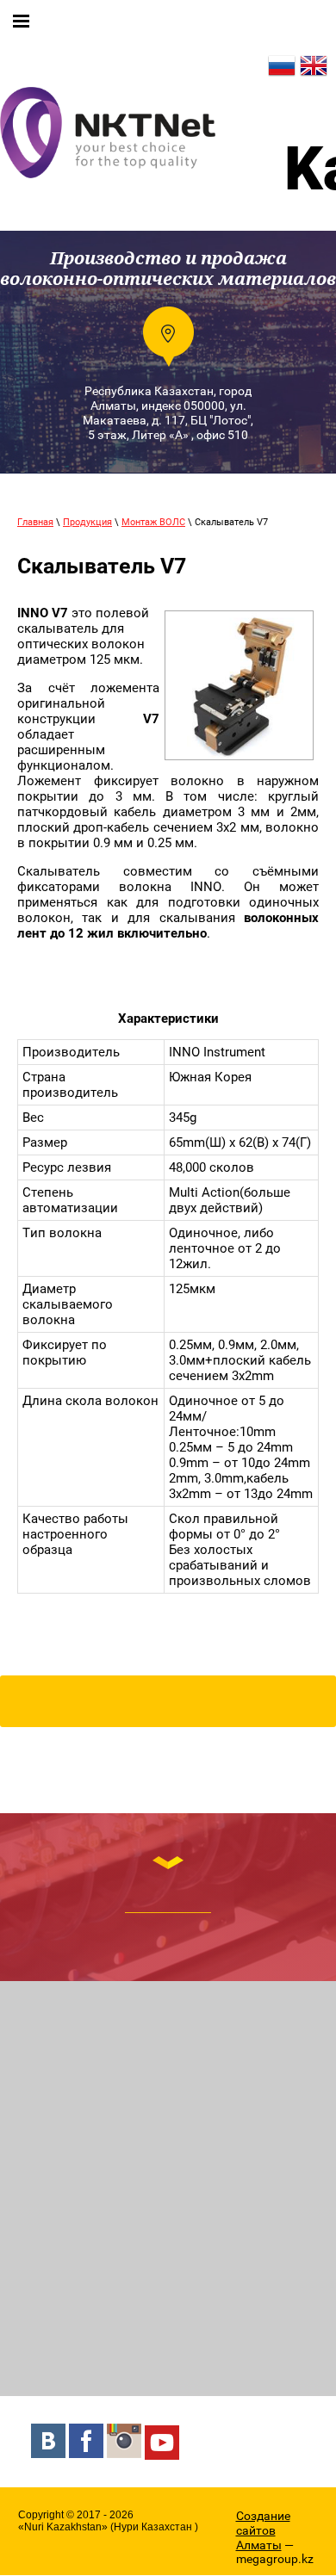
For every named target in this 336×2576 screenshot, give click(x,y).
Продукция (87, 522)
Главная (35, 522)
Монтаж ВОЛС (153, 522)
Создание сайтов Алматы (263, 2530)
